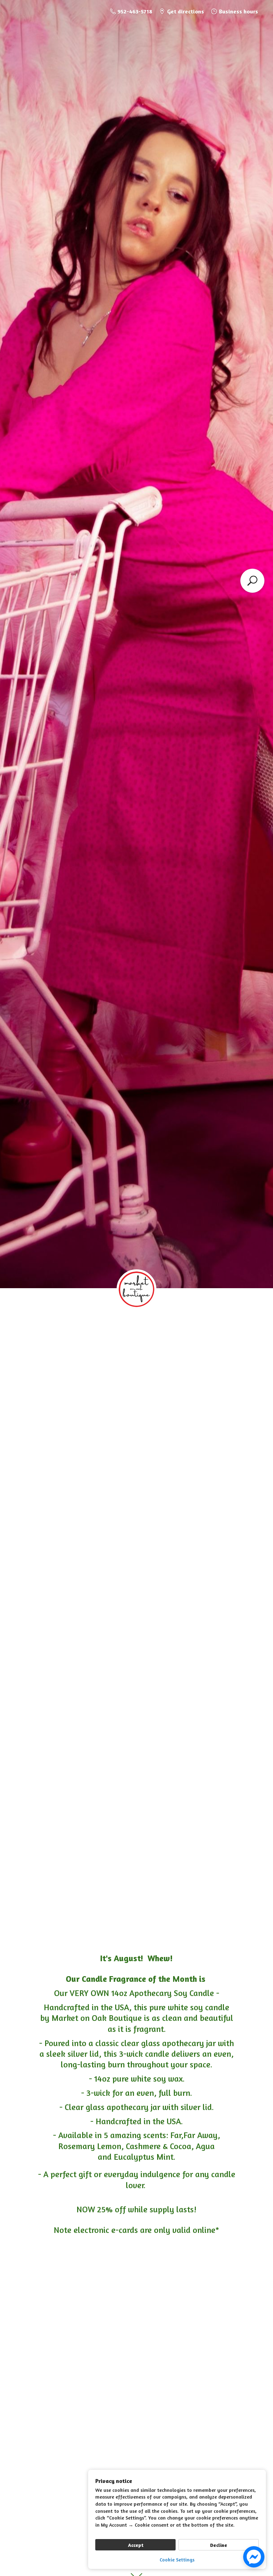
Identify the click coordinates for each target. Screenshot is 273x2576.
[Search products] (252, 581)
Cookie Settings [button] (177, 2559)
